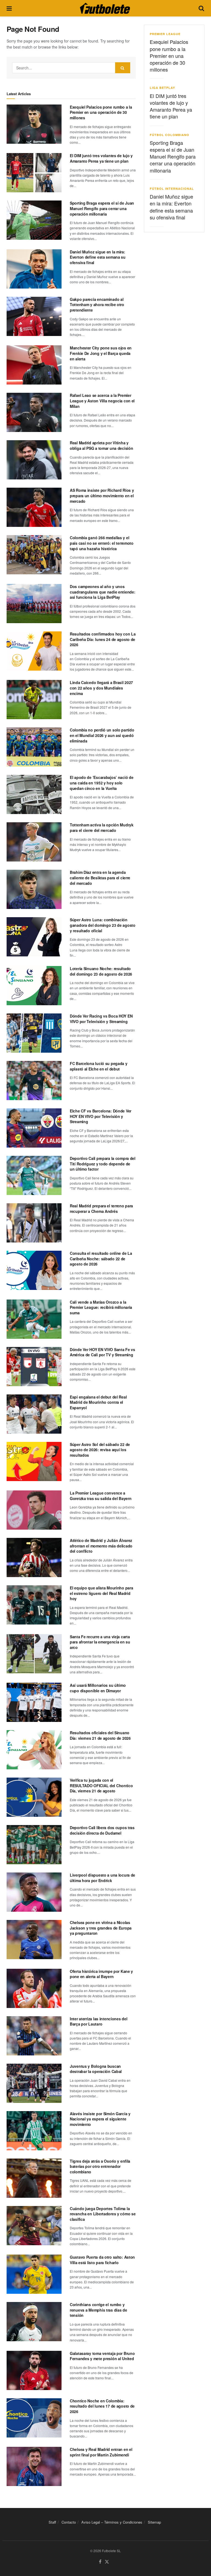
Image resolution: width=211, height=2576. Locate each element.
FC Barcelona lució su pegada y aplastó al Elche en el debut (99, 1066)
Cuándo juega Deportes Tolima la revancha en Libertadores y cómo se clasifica (103, 2214)
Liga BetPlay (162, 88)
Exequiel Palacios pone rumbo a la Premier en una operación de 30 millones (101, 112)
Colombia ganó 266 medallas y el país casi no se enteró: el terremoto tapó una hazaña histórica (102, 543)
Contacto (69, 2522)
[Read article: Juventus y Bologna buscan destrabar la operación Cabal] (34, 2083)
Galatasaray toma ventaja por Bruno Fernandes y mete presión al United (102, 2356)
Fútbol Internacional (172, 189)
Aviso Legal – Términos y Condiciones (112, 2522)
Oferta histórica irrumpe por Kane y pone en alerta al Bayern (101, 1974)
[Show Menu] (9, 8)
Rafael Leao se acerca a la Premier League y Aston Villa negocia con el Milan (102, 401)
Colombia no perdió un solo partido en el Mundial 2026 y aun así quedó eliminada (102, 735)
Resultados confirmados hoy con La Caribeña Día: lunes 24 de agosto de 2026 (103, 639)
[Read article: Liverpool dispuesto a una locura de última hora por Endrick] (34, 1892)
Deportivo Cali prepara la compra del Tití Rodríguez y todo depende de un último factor (103, 1164)
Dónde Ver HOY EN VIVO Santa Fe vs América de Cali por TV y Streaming (102, 1352)
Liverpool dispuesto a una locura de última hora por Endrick (102, 1878)
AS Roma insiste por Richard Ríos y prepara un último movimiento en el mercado (102, 495)
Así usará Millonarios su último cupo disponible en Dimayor (98, 1688)
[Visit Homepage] (105, 8)
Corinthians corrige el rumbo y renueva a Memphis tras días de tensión (98, 2310)
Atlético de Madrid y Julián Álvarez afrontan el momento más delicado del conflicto (101, 1546)
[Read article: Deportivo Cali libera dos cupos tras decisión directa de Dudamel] (34, 1845)
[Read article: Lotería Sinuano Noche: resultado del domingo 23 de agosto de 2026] (34, 986)
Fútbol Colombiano (170, 135)
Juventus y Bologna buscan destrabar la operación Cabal (96, 2069)
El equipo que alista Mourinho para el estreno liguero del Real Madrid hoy (101, 1593)
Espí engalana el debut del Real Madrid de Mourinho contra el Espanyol (98, 1402)
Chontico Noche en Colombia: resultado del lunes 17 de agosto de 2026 (102, 2406)
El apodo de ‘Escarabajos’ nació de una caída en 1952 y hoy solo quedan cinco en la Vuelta (102, 783)
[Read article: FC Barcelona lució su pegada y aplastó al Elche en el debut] (34, 1081)
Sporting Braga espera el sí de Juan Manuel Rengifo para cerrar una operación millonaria (102, 208)
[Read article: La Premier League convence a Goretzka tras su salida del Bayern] (34, 1510)
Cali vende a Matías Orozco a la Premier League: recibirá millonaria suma (101, 1307)
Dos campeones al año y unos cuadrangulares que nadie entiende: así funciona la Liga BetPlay (102, 592)
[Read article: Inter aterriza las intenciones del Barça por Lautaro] (34, 2036)
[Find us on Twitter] (107, 2562)
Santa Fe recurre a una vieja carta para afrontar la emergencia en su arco (100, 1642)
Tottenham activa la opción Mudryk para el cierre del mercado (102, 827)
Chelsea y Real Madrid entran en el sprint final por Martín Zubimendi (101, 2452)
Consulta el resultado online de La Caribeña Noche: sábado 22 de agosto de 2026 (101, 1259)
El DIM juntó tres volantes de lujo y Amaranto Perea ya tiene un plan (101, 158)
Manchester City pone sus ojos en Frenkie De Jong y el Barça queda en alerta (101, 353)
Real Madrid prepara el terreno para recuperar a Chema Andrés (101, 1208)
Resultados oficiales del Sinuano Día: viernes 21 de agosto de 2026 (100, 1735)
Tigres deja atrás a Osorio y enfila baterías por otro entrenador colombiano (100, 2166)
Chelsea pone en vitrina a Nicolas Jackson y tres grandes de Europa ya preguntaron (101, 1928)
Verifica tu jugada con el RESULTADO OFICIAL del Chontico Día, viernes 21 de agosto (101, 1785)
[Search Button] (201, 8)
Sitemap (154, 2522)
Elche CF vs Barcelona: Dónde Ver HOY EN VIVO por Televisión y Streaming (101, 1116)
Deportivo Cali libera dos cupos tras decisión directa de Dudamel (102, 1830)
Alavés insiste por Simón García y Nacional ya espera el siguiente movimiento (100, 2119)
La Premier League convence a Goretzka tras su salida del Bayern (101, 1496)
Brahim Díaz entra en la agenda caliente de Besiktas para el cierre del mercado (100, 878)
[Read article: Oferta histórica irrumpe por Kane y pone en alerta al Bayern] (34, 1988)
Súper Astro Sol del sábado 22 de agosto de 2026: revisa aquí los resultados (100, 1450)
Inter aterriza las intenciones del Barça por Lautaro (98, 2021)
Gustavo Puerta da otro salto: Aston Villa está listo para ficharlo (102, 2260)
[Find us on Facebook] (100, 2562)
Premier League (165, 34)
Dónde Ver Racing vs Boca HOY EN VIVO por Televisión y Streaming (101, 1019)
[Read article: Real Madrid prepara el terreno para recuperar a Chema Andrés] (34, 1223)
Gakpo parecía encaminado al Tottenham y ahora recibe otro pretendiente (97, 305)
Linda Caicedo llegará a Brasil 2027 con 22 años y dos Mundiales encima (101, 688)
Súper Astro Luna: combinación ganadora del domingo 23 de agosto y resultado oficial (103, 925)
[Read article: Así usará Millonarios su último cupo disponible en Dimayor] (34, 1702)
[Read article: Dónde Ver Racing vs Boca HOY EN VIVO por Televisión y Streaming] (34, 1033)
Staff (52, 2522)
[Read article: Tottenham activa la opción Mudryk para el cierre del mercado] (34, 842)
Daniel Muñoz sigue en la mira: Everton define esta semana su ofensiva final (98, 257)
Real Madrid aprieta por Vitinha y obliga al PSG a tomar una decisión (101, 445)
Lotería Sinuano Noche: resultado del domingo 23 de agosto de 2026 (101, 971)
